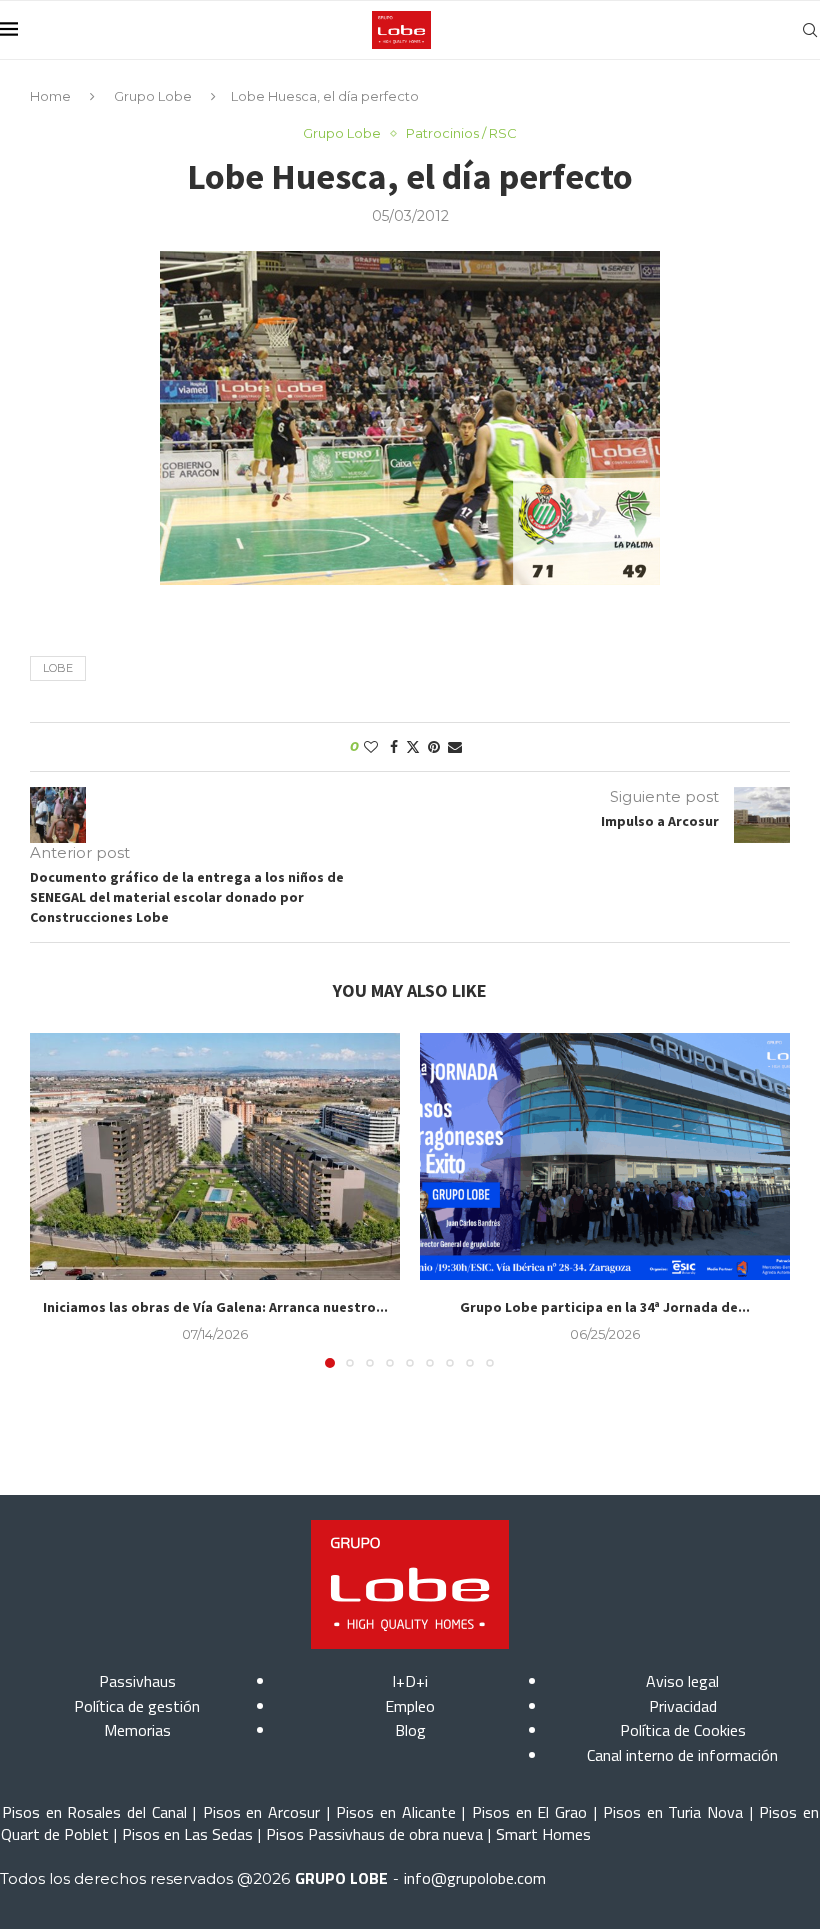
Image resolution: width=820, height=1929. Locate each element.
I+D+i (410, 1681)
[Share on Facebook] (394, 747)
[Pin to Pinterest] (434, 747)
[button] (57, 1200)
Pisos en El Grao (529, 1812)
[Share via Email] (455, 747)
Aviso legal (682, 1681)
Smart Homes (543, 1834)
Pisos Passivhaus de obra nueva (374, 1834)
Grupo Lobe (153, 96)
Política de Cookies (683, 1730)
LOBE (58, 668)
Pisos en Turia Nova (673, 1812)
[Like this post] (371, 747)
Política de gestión (137, 1706)
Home (50, 96)
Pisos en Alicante (395, 1812)
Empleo (410, 1706)
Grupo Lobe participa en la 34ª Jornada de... (605, 1307)
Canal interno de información (682, 1755)
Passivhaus (137, 1681)
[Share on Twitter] (413, 747)
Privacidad (683, 1706)
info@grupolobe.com (475, 1878)
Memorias (137, 1730)
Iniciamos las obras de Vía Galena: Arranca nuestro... (215, 1307)
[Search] (810, 30)
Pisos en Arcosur (261, 1812)
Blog (410, 1730)
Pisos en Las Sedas (187, 1834)
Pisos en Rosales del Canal (94, 1812)
